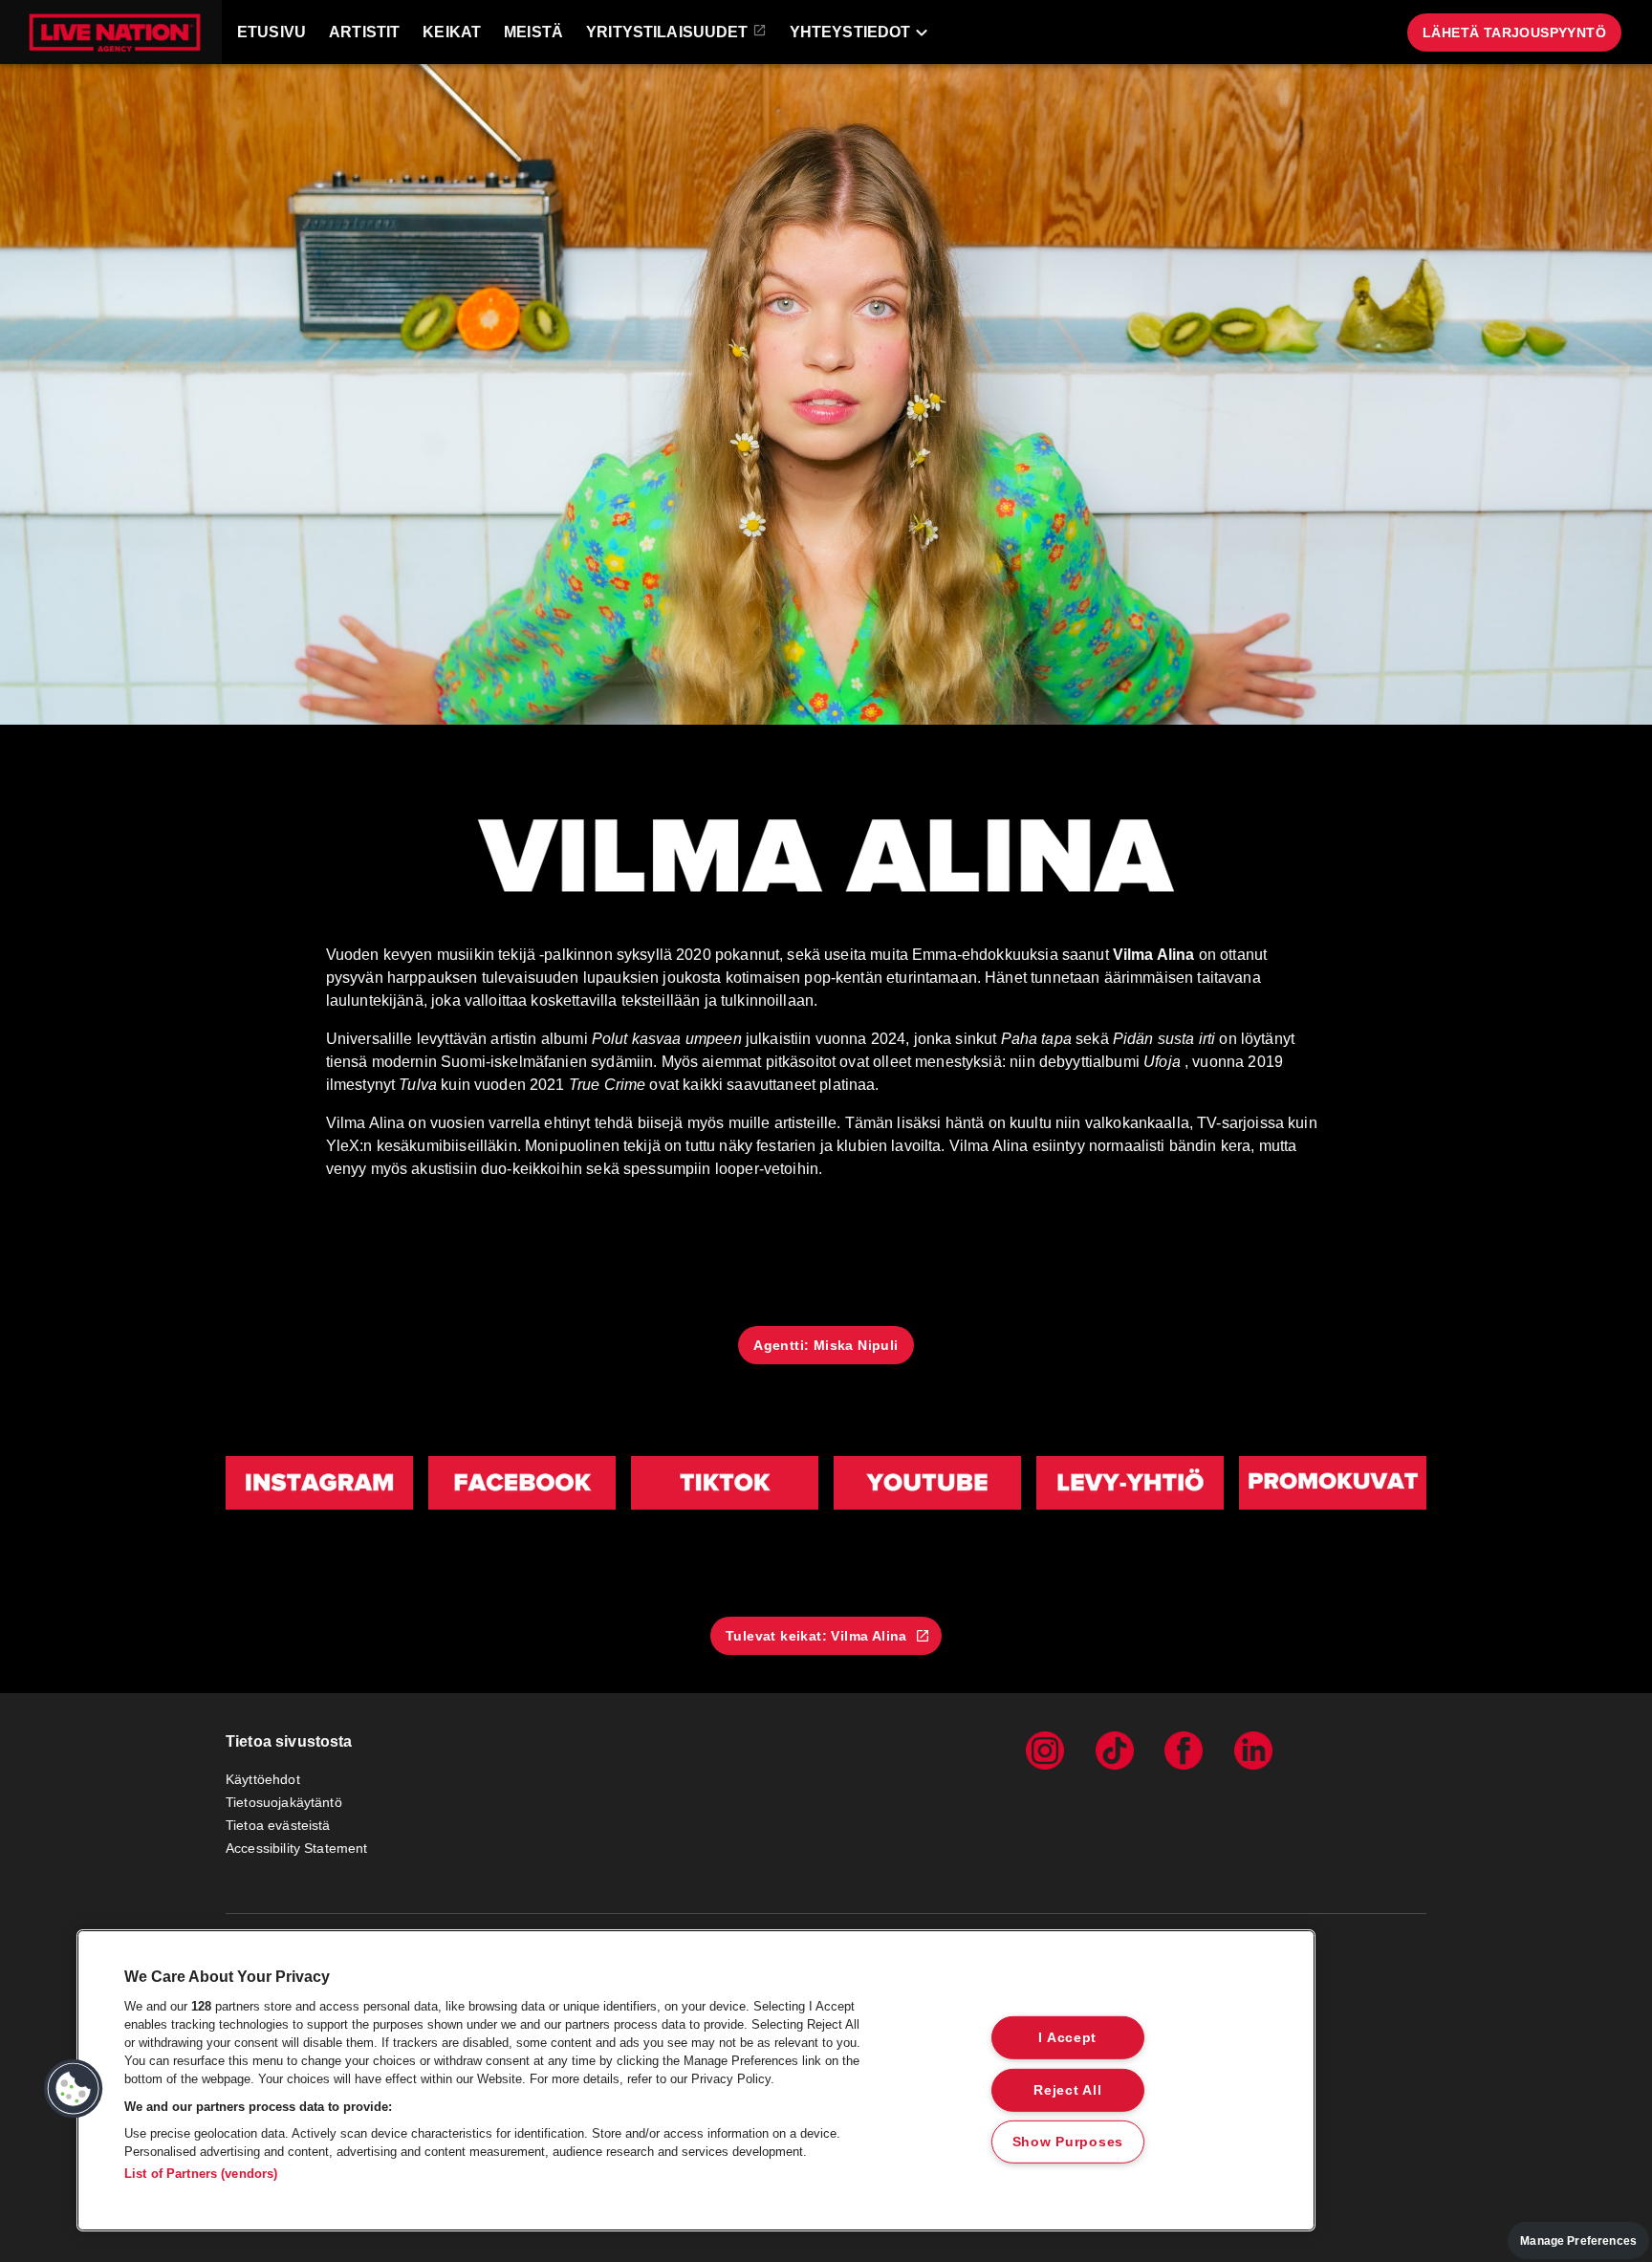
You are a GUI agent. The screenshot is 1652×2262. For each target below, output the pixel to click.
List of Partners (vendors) (201, 2174)
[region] (696, 2080)
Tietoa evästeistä (278, 1825)
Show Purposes (1068, 2142)
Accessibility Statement (296, 1848)
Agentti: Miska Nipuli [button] (826, 1345)
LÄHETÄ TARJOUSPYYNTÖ (1514, 33)
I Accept (1067, 2037)
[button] (111, 32)
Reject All (1067, 2089)
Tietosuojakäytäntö (284, 1802)
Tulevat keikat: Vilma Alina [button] (816, 1636)
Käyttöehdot (263, 1779)
